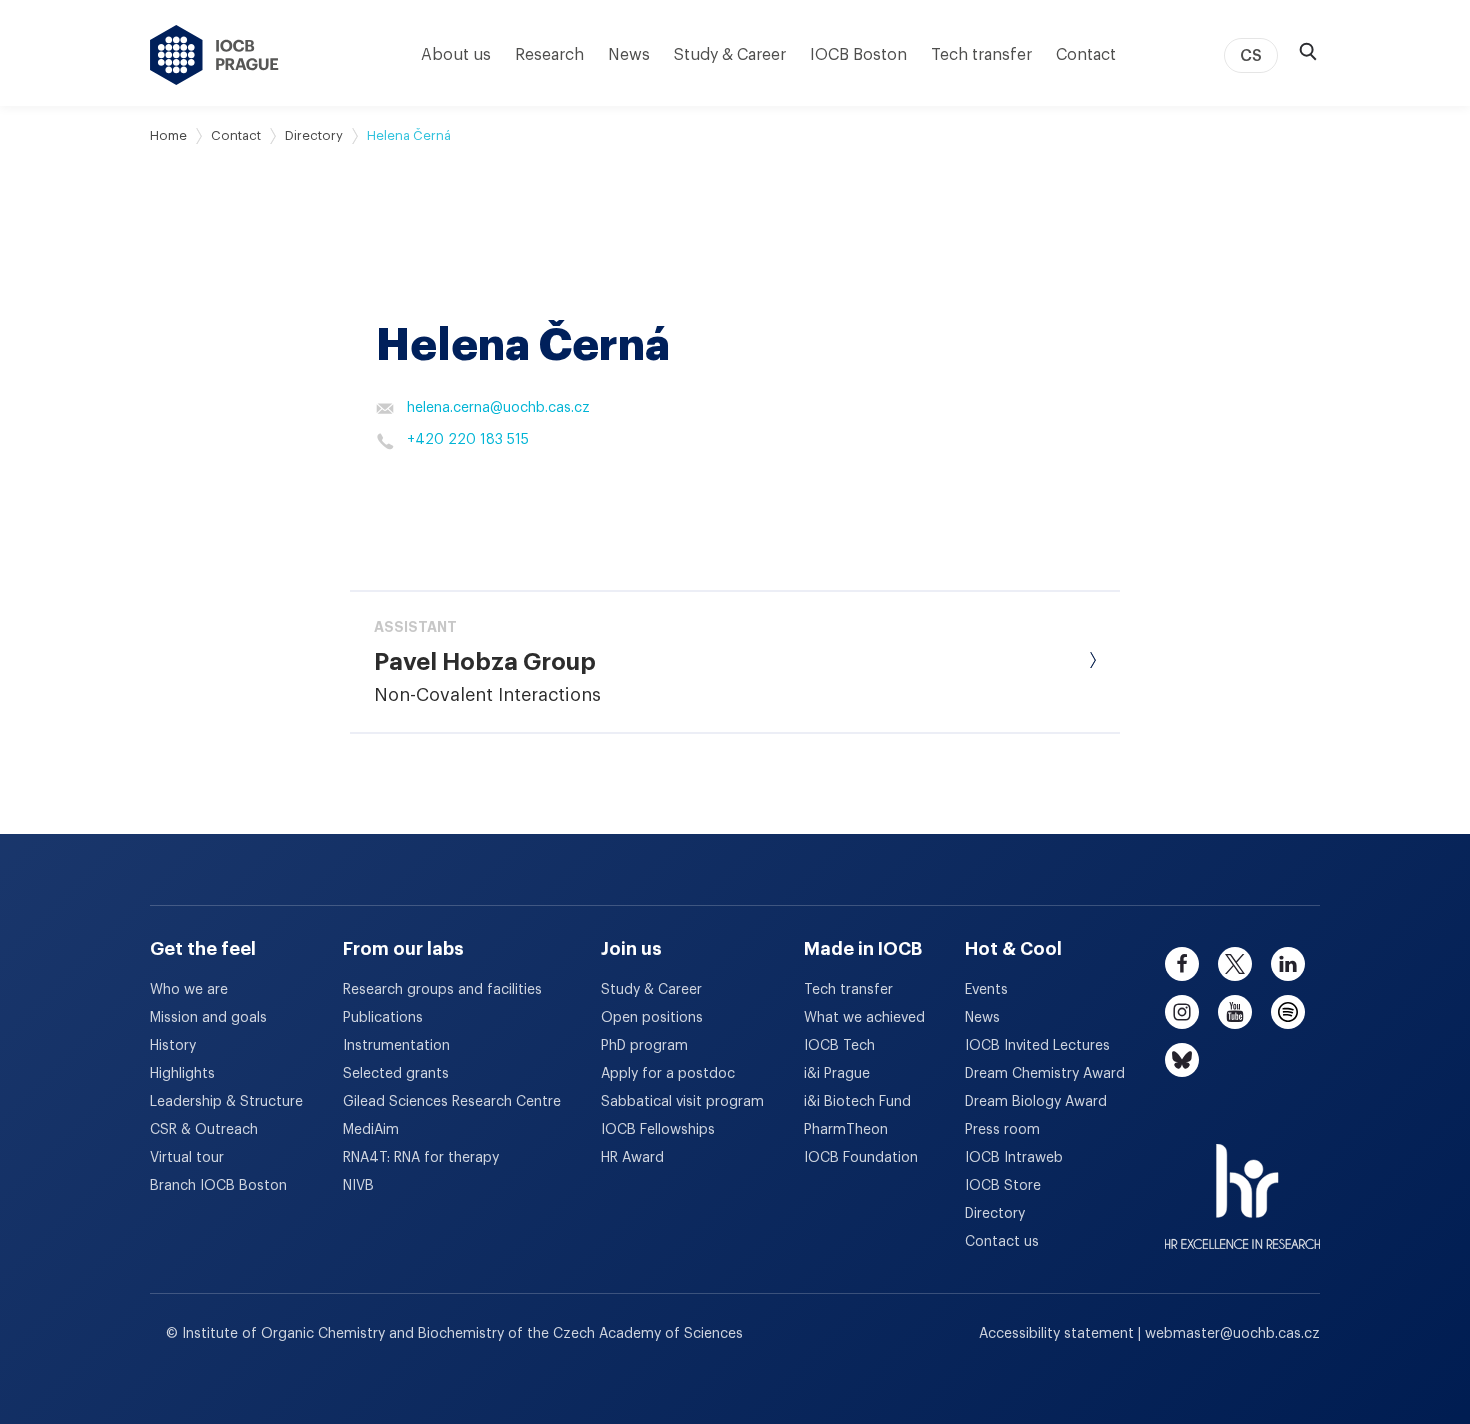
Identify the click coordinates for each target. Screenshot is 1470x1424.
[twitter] (1235, 964)
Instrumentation (396, 1046)
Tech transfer (981, 55)
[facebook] (1182, 964)
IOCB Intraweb (1014, 1158)
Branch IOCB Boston (218, 1186)
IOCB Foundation (861, 1158)
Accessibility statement (1058, 1334)
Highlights (182, 1074)
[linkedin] (1288, 964)
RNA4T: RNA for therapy (421, 1158)
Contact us (1002, 1242)
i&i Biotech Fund (857, 1102)
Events (986, 990)
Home (168, 135)
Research (549, 55)
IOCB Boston (858, 55)
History (173, 1046)
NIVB (358, 1186)
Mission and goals (208, 1018)
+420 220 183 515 (468, 440)
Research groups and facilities (442, 990)
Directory (314, 135)
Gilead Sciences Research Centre (452, 1102)
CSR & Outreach (204, 1130)
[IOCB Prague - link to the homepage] (214, 55)
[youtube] (1235, 1012)
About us (456, 55)
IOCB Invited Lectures (1037, 1046)
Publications (383, 1018)
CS (1251, 56)
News (629, 55)
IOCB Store (1003, 1186)
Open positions (652, 1018)
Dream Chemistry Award (1045, 1074)
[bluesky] (1182, 1060)
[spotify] (1288, 1012)
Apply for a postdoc (668, 1074)
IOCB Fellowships (658, 1130)
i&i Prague (837, 1074)
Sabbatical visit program (682, 1102)
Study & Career (730, 55)
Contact (1086, 55)
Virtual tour (187, 1158)
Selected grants (396, 1074)
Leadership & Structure (226, 1102)
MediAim (371, 1130)
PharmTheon (846, 1130)
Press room (1002, 1130)
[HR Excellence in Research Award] (1242, 1184)
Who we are (189, 990)
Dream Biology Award (1036, 1102)
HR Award (632, 1158)
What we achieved (864, 1018)
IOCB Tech (839, 1046)
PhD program (644, 1046)
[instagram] (1182, 1012)
